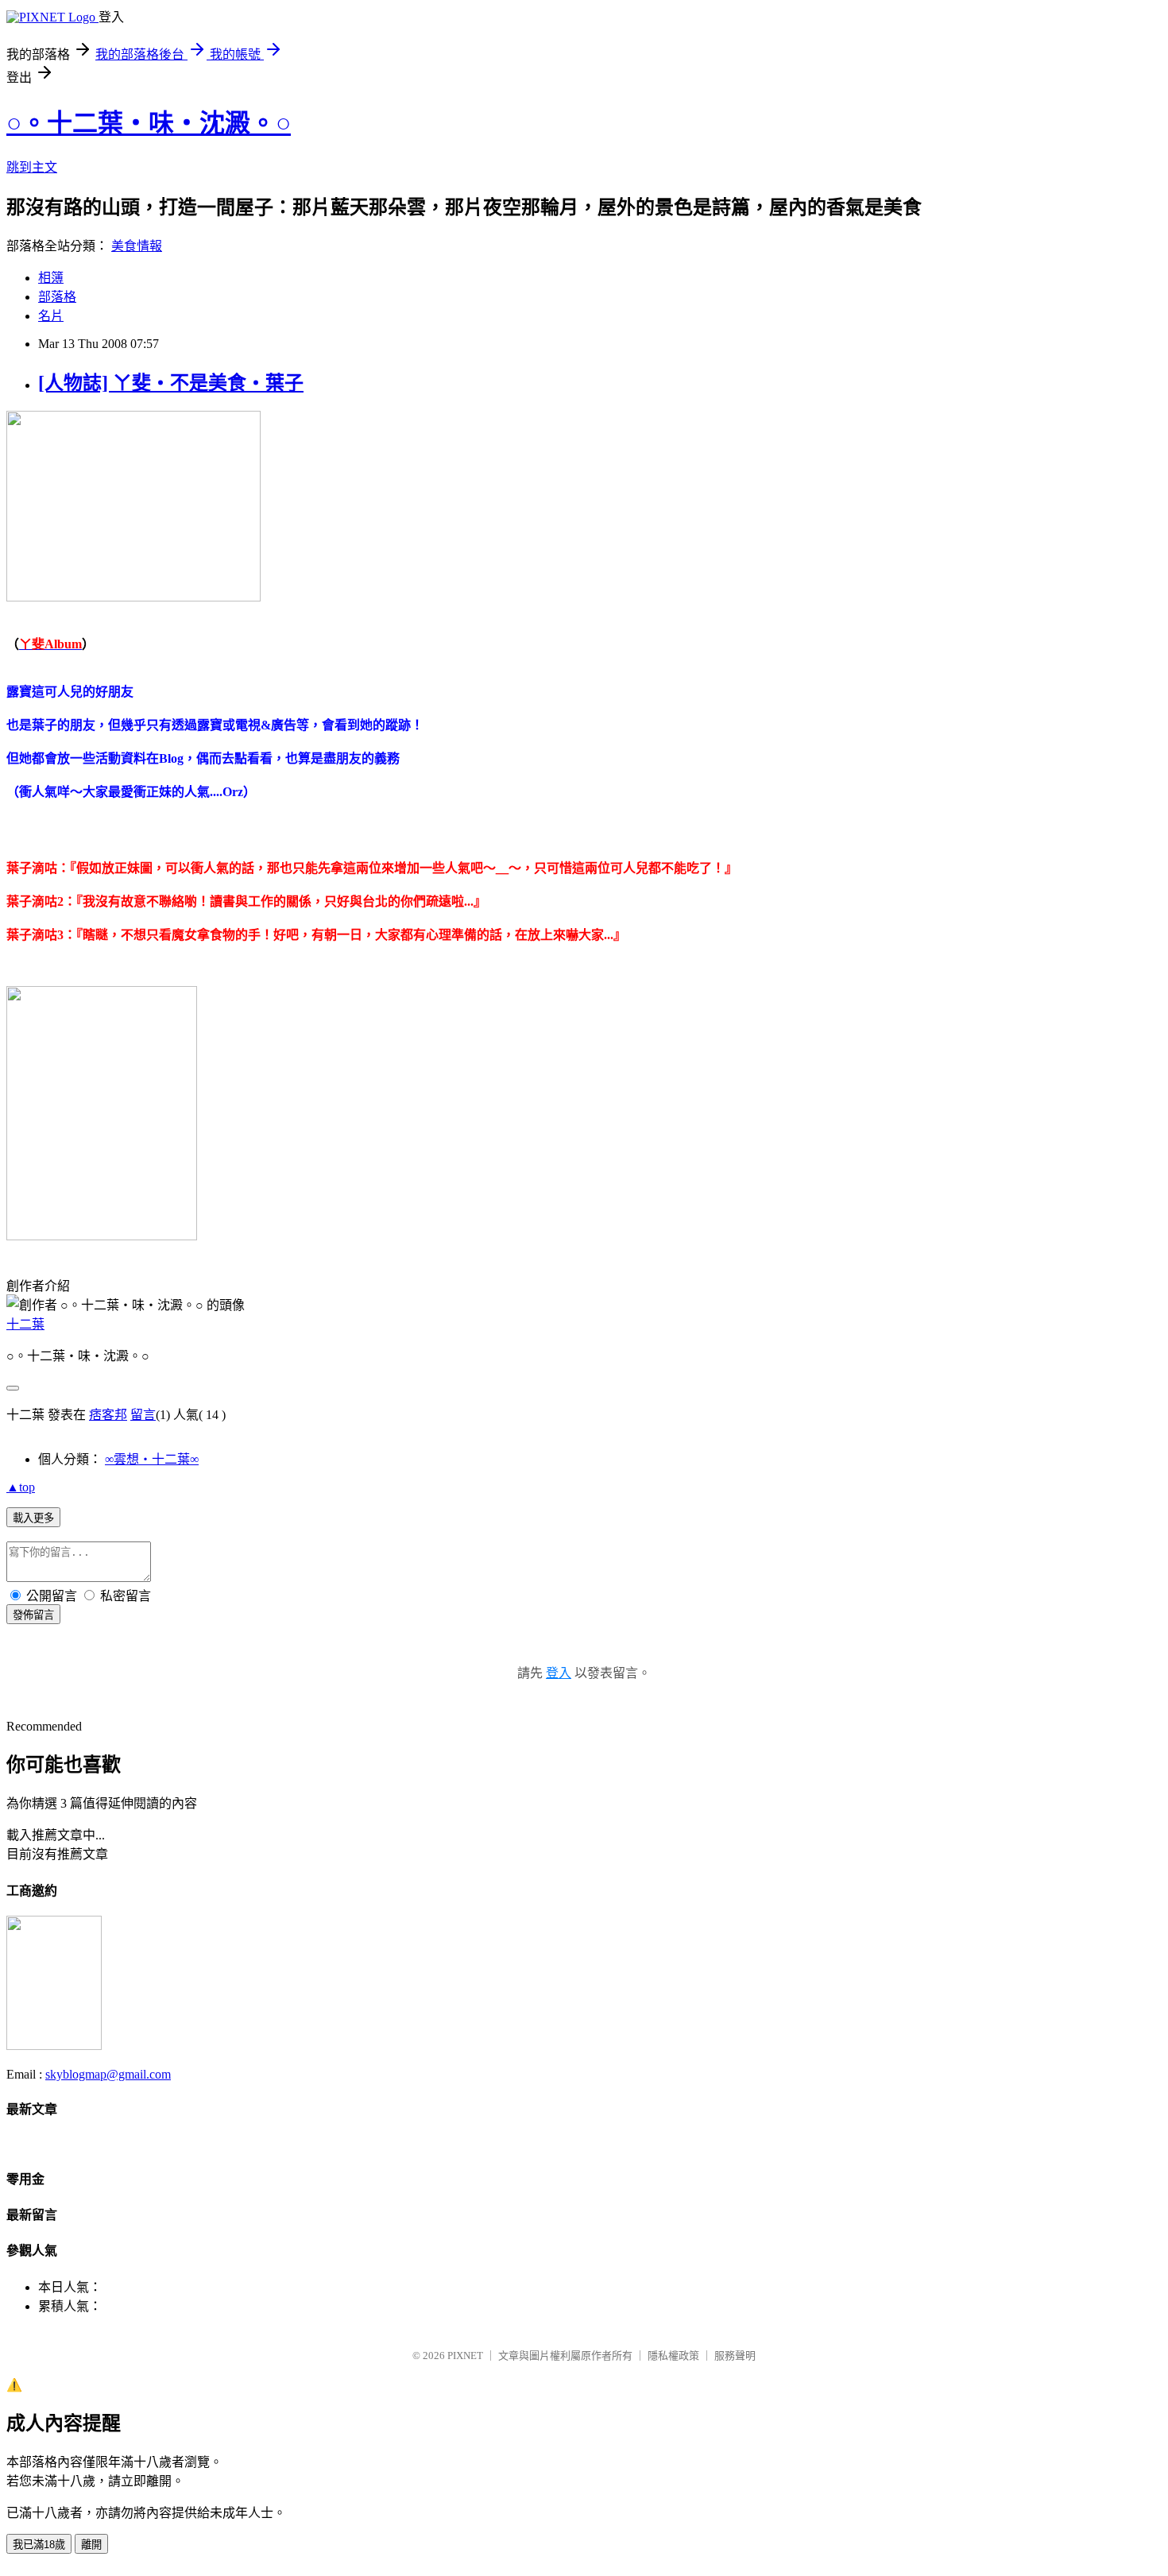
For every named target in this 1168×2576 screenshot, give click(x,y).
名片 (51, 316)
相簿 (51, 278)
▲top (21, 1487)
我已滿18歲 (39, 2545)
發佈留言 (33, 1615)
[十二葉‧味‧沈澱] (54, 2046)
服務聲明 (735, 2356)
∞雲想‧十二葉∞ (152, 1459)
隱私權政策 (673, 2356)
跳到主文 (32, 167)
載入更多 (33, 1518)
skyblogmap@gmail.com (108, 2074)
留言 (143, 1415)
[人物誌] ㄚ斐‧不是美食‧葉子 (171, 383)
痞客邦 (108, 1415)
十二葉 (25, 1324)
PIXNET (465, 2356)
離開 (91, 2545)
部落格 (57, 297)
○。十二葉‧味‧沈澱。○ (149, 123)
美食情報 (137, 246)
